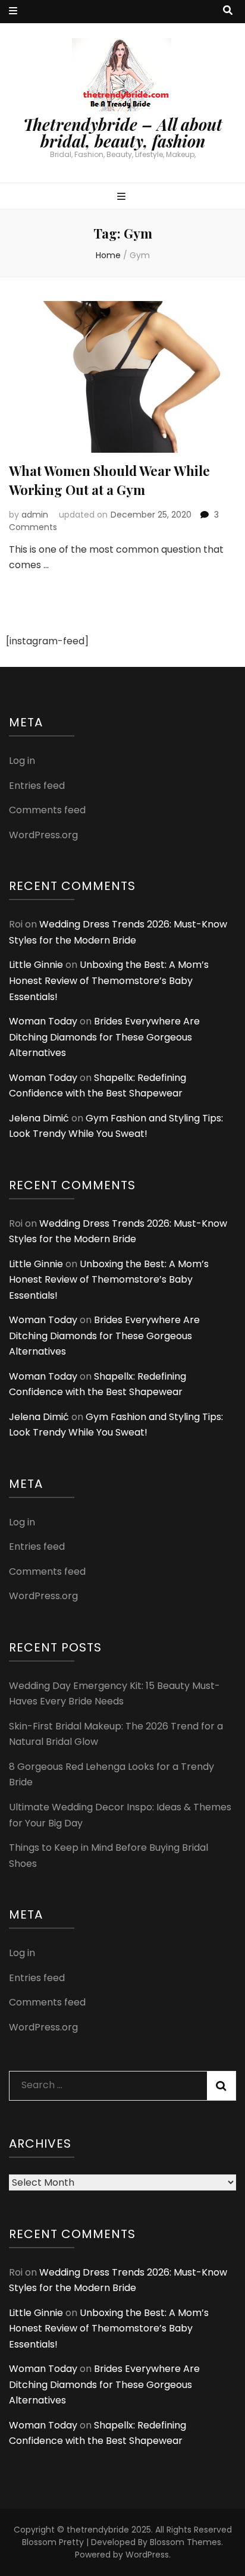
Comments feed (47, 810)
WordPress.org (43, 835)
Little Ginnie (36, 965)
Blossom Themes (186, 2542)
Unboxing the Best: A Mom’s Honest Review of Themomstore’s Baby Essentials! (109, 980)
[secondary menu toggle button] (13, 12)
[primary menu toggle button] (123, 197)
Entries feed (37, 786)
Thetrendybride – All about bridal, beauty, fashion (123, 133)
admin (35, 515)
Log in (22, 761)
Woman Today (43, 1021)
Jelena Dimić (39, 1118)
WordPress (147, 2555)
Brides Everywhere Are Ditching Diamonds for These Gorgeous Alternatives (104, 1037)
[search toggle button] (228, 11)
